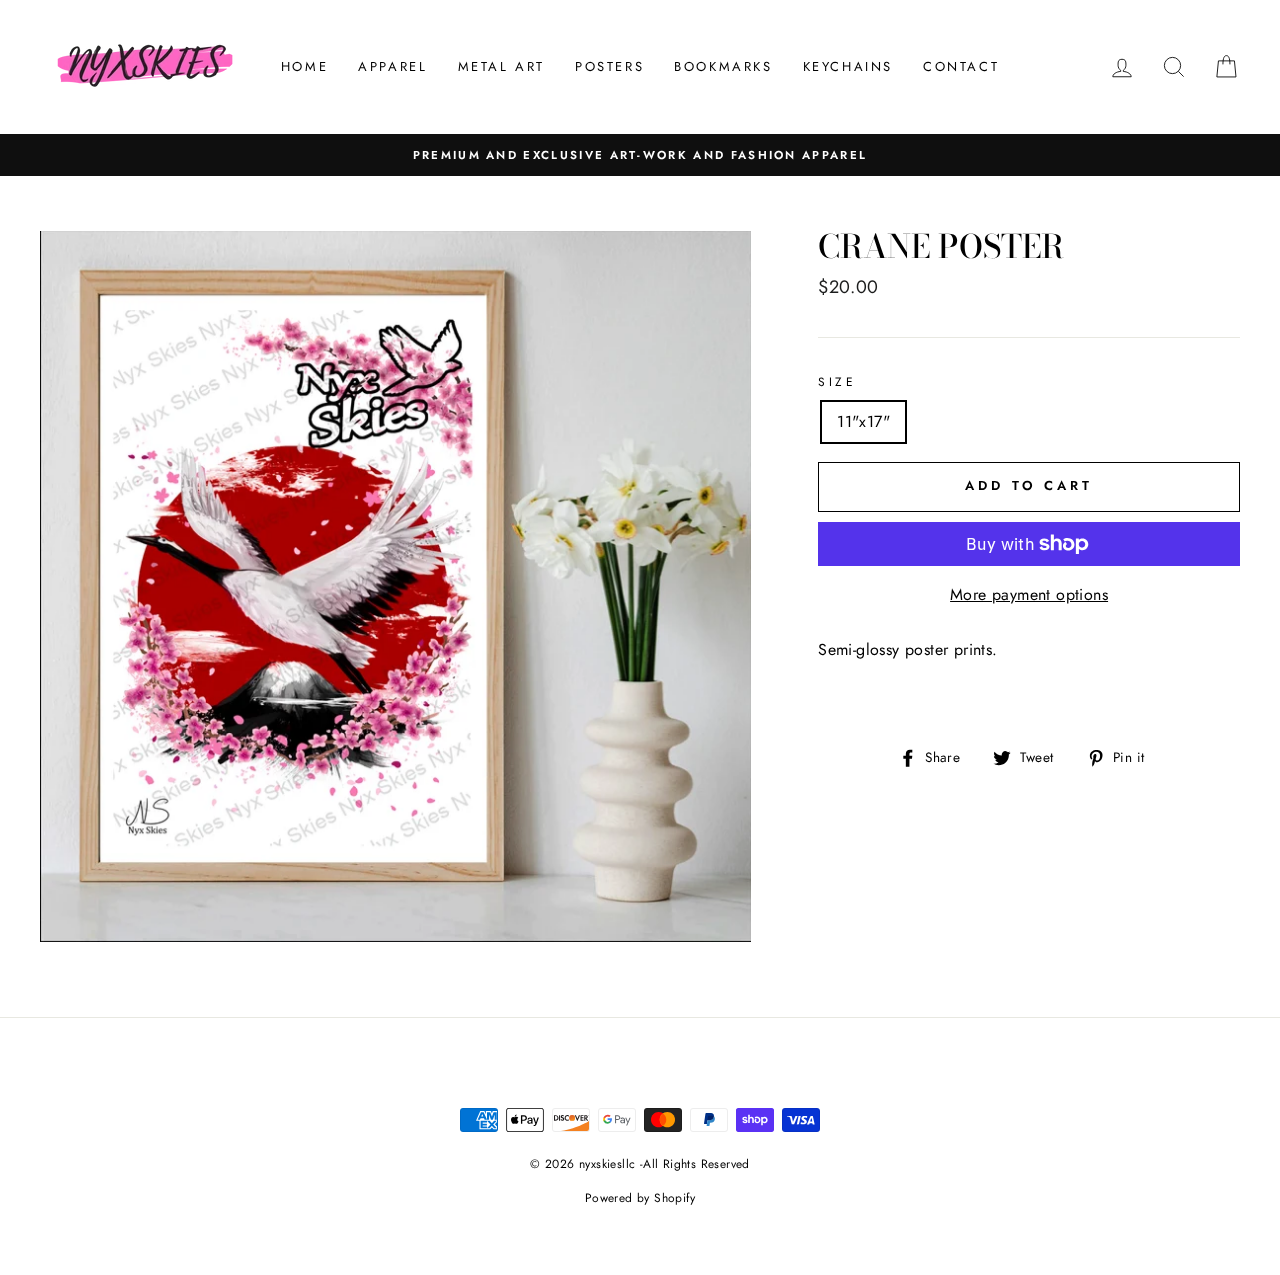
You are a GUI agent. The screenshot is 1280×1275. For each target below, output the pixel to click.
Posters (609, 66)
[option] (640, 155)
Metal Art (501, 66)
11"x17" (863, 421)
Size (837, 382)
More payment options (1029, 594)
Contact (961, 66)
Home (304, 66)
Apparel (392, 66)
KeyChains (848, 66)
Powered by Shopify (640, 1198)
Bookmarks (723, 66)
